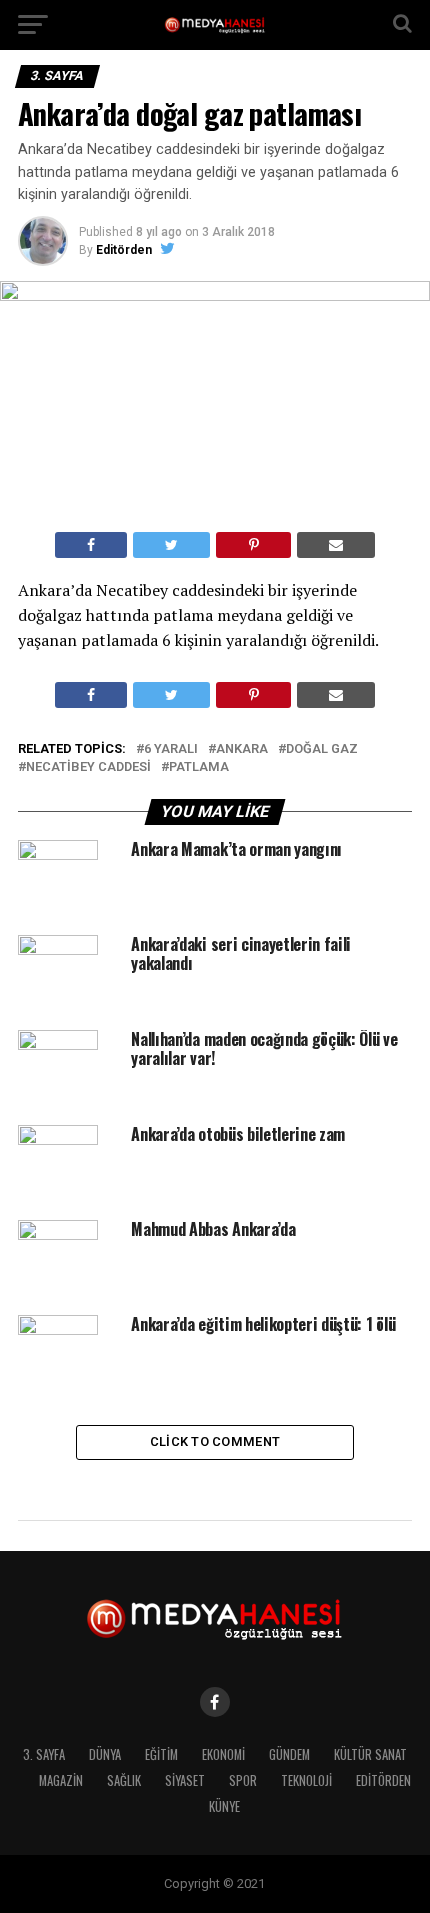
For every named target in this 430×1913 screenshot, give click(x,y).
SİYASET (185, 1780)
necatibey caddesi (88, 767)
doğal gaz (322, 749)
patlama (199, 767)
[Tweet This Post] (171, 545)
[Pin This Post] (253, 545)
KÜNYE (224, 1806)
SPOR (243, 1780)
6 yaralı (171, 749)
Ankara (242, 749)
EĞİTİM (161, 1754)
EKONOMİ (223, 1754)
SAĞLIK (124, 1780)
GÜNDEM (289, 1754)
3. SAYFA (44, 1754)
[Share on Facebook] (91, 545)
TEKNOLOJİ (306, 1780)
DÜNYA (105, 1754)
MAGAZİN (61, 1780)
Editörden (124, 250)
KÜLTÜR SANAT (370, 1754)
